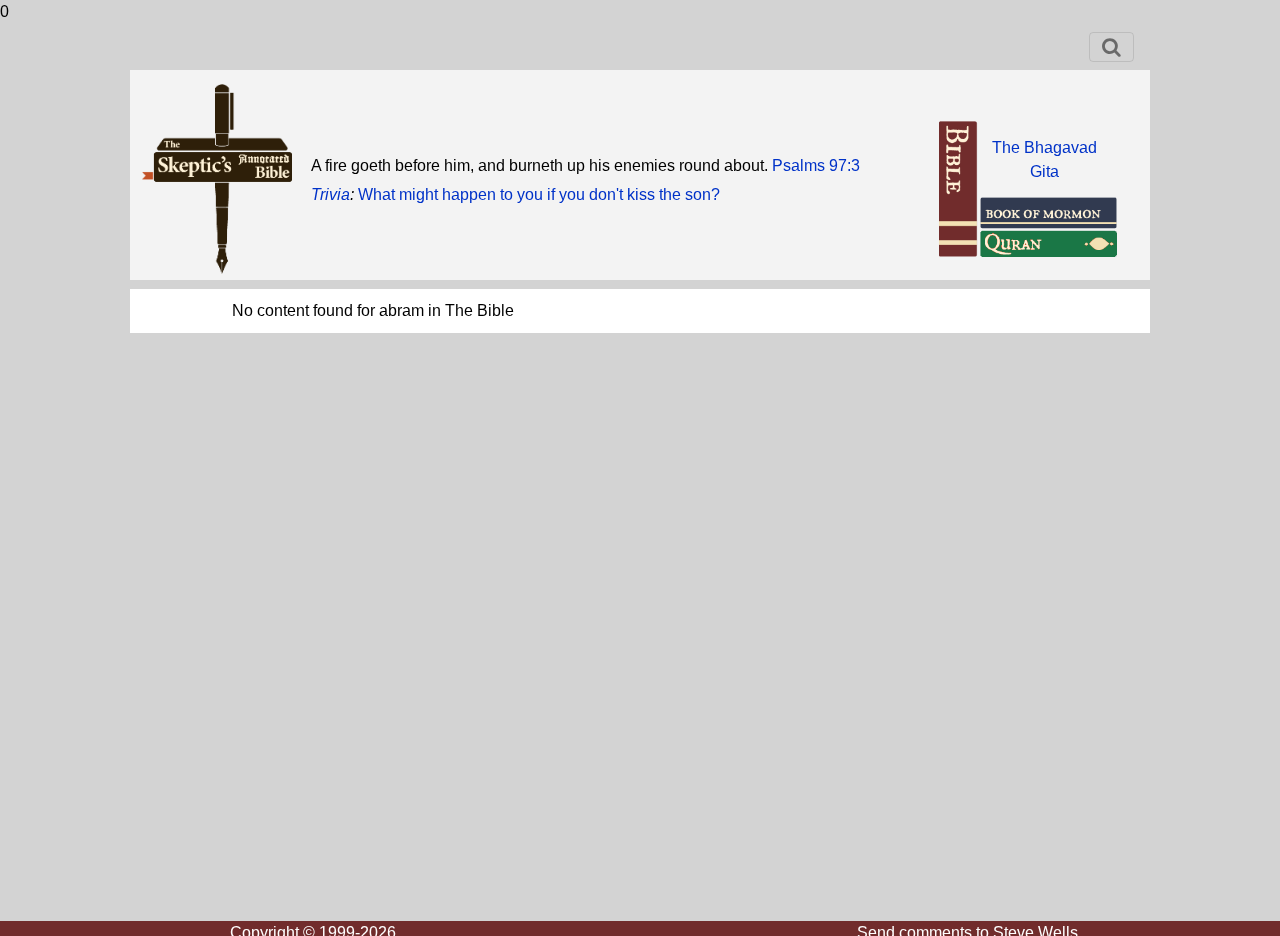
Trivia (330, 194)
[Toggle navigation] (1111, 47)
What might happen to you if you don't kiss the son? (539, 194)
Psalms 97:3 (816, 165)
